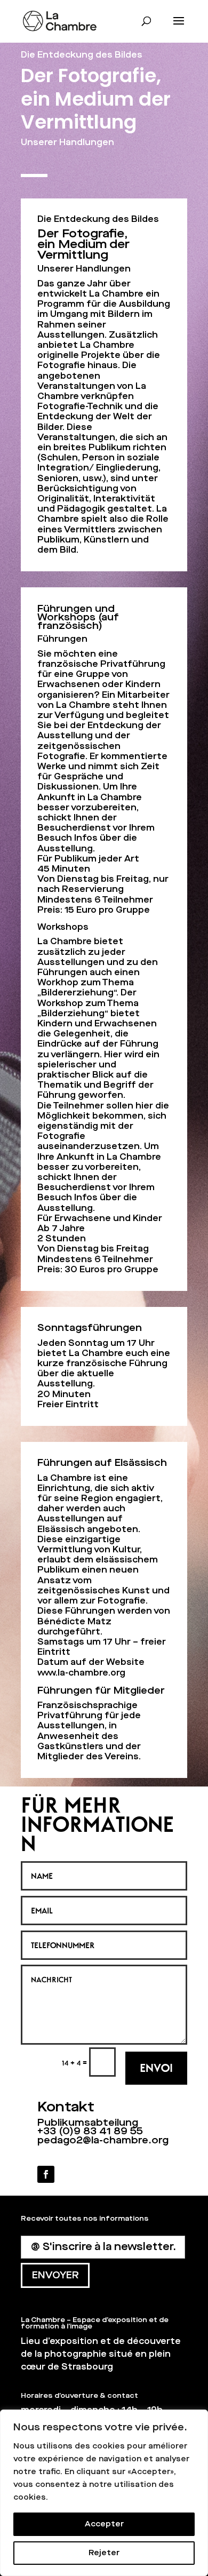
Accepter (104, 2524)
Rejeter (104, 2553)
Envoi (156, 2068)
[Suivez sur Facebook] (46, 2174)
